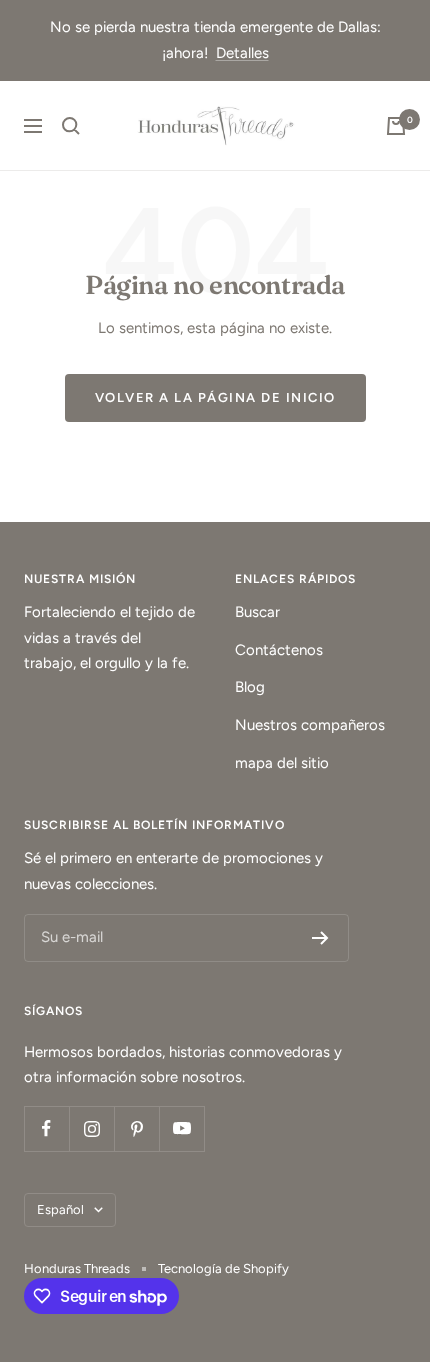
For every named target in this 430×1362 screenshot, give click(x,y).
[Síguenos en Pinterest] (136, 1128)
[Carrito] (396, 126)
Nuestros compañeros (310, 725)
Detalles (242, 53)
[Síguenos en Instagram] (91, 1128)
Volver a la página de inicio (215, 397)
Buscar (257, 612)
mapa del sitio (282, 763)
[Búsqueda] (71, 126)
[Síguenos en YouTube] (181, 1128)
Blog (250, 687)
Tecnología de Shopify (223, 1268)
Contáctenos (279, 650)
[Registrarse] (320, 938)
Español (60, 1209)
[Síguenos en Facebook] (46, 1128)
